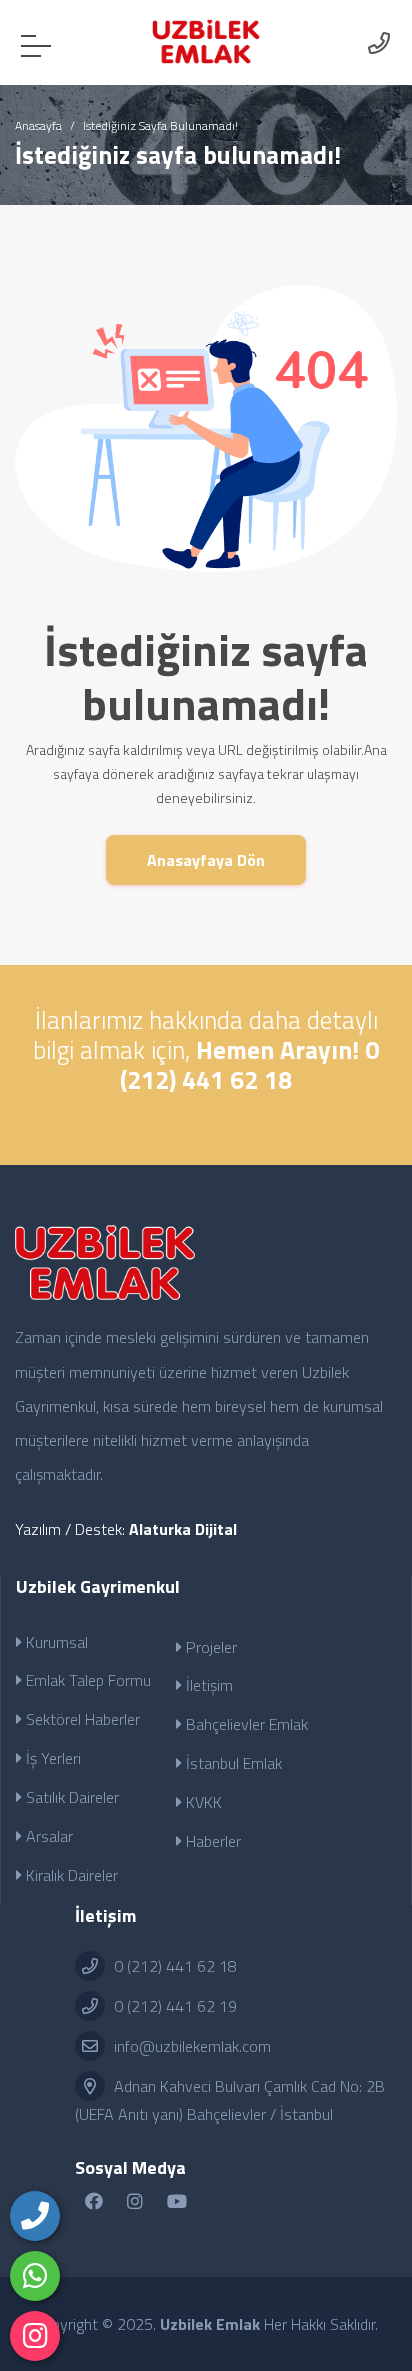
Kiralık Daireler (70, 1875)
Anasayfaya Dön (206, 860)
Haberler (211, 1841)
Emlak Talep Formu (86, 1680)
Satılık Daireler (70, 1797)
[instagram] (35, 2336)
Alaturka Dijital (183, 1529)
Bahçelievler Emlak (245, 1724)
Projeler (209, 1647)
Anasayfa (38, 125)
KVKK (202, 1802)
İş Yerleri (51, 1758)
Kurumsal (55, 1642)
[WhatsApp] (35, 2276)
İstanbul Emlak (232, 1763)
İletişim (207, 1685)
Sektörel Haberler (81, 1719)
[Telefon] (35, 2216)
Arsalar (47, 1836)
